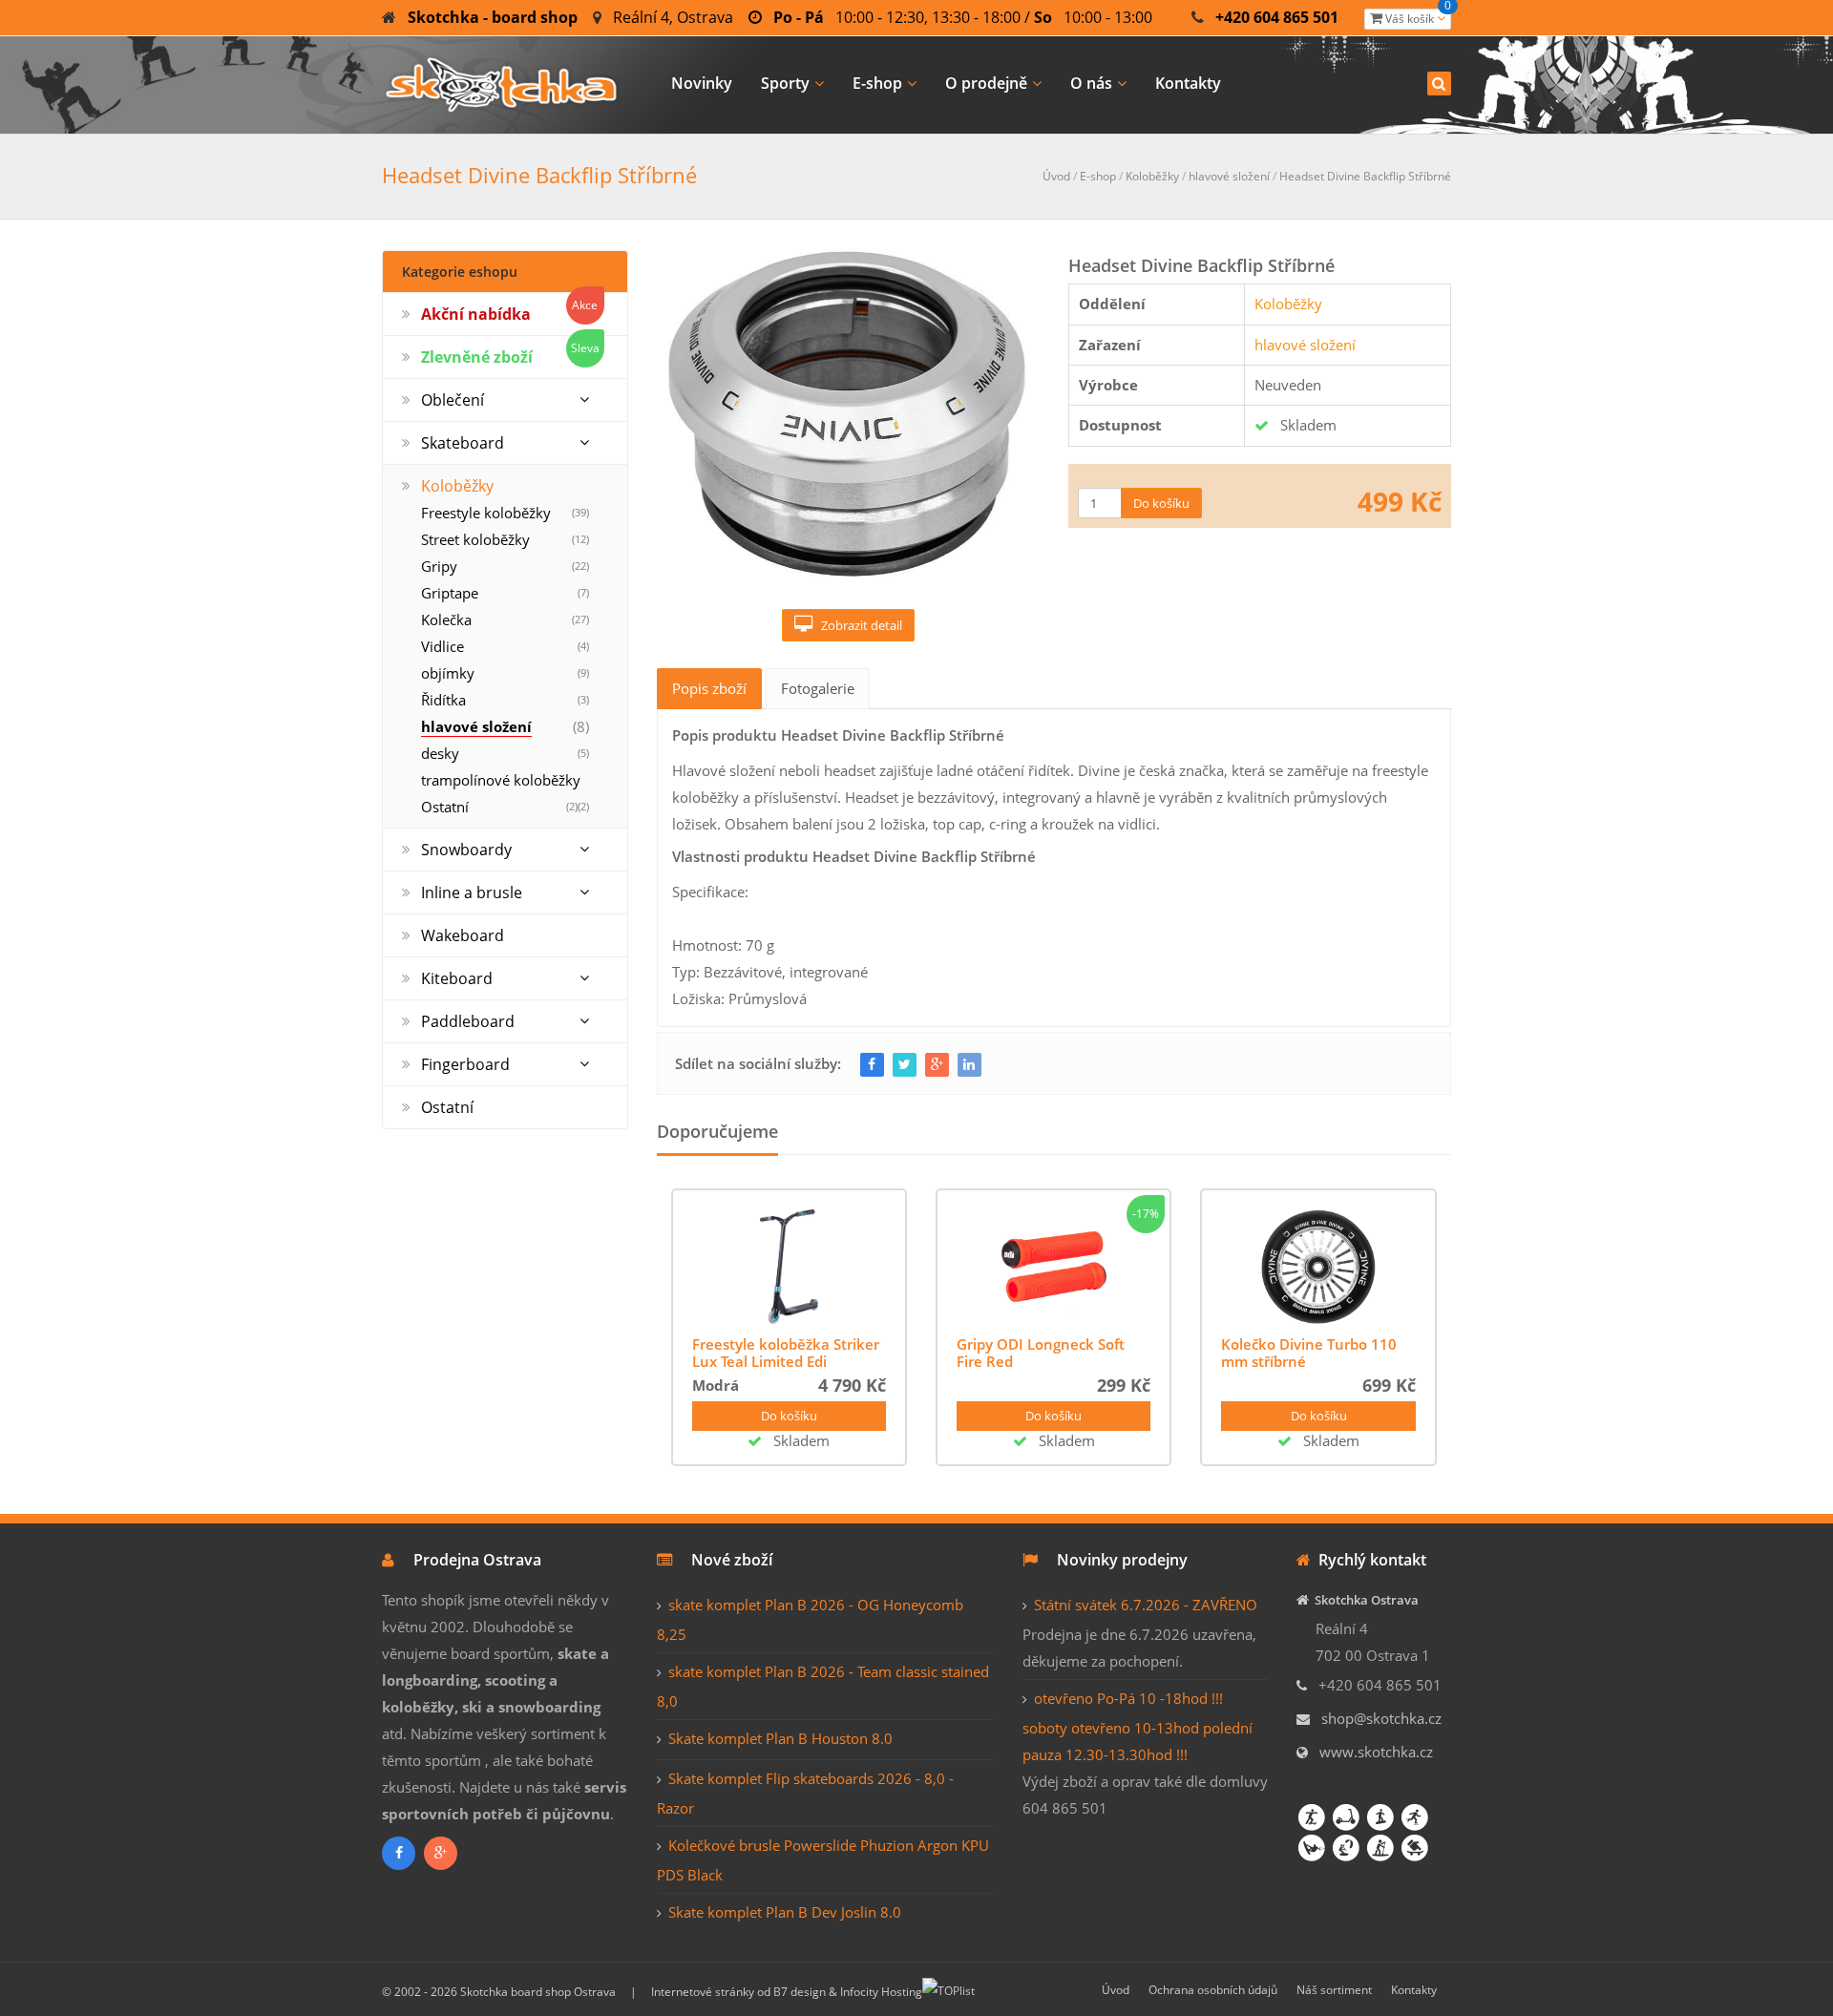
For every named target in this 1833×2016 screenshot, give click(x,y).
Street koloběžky (475, 539)
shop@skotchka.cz (1381, 1718)
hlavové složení (1229, 176)
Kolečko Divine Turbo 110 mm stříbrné (1309, 1353)
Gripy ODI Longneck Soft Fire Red (1041, 1353)
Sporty (785, 83)
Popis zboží (709, 688)
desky (440, 753)
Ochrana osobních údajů (1213, 1990)
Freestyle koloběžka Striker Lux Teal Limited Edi (786, 1353)
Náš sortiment (1334, 1990)
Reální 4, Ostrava (673, 17)
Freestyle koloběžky (486, 513)
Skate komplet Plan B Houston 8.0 (780, 1738)
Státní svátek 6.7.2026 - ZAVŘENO (1146, 1605)
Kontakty (1188, 83)
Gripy (439, 566)
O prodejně (986, 83)
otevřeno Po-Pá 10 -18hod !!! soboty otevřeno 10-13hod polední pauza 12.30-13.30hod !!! (1138, 1726)
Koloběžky (1152, 176)
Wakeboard (463, 935)
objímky (448, 673)
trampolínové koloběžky (501, 780)
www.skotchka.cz (1376, 1752)
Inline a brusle (472, 892)
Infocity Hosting (881, 1992)
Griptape (450, 593)
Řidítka (443, 700)
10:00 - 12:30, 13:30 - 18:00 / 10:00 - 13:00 (963, 17)
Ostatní (445, 807)
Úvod (1056, 176)
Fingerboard (465, 1064)
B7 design (800, 1992)
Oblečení (453, 400)
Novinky (702, 83)
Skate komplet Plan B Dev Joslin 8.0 (785, 1912)
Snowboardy (466, 850)
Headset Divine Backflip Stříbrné (1365, 176)
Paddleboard (468, 1021)
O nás (1091, 83)
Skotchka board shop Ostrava (538, 1992)
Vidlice (442, 646)
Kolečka (446, 619)
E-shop (877, 83)
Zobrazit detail (857, 625)
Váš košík (1417, 18)
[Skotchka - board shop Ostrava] (501, 82)
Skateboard (463, 443)
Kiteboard (457, 978)
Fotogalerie (818, 688)
